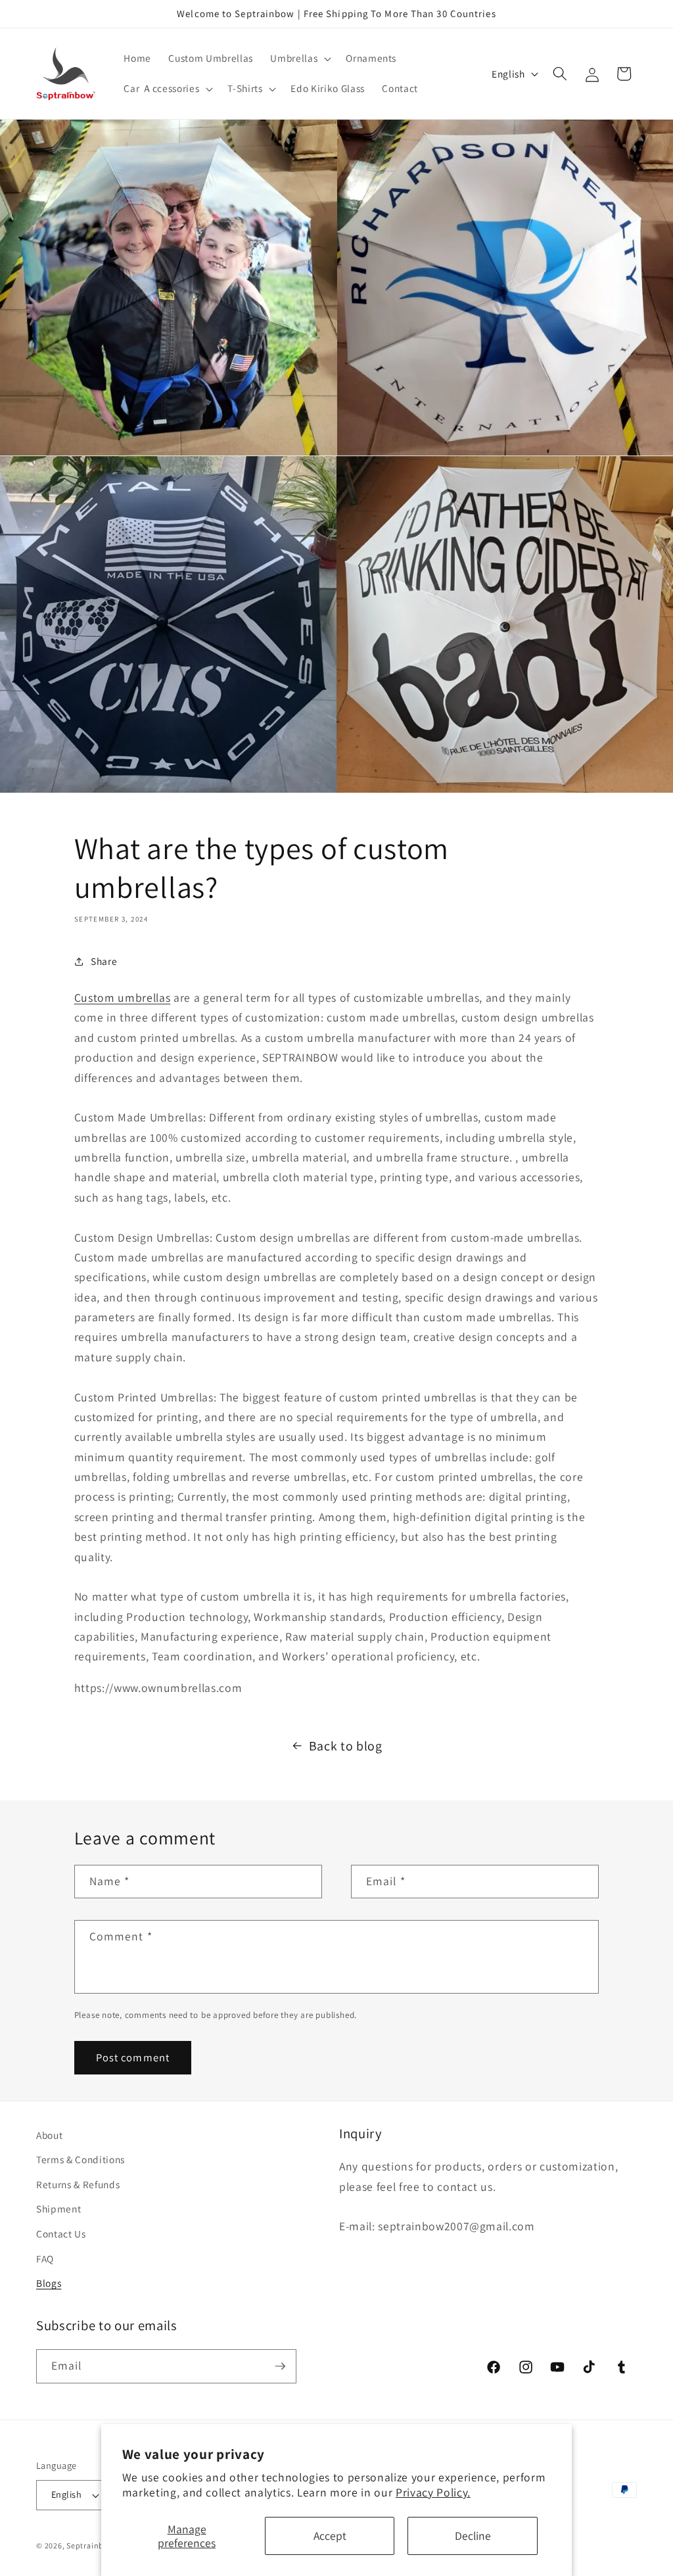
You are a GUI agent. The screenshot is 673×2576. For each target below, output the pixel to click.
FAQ (45, 2259)
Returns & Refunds (78, 2184)
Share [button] (104, 961)
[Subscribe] (280, 2366)
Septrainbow (91, 2545)
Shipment (58, 2209)
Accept (330, 2536)
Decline (473, 2536)
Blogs (49, 2283)
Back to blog (346, 1746)
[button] (299, 59)
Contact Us (61, 2234)
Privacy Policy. (433, 2492)
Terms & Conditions (81, 2159)
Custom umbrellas (123, 997)
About (49, 2135)
